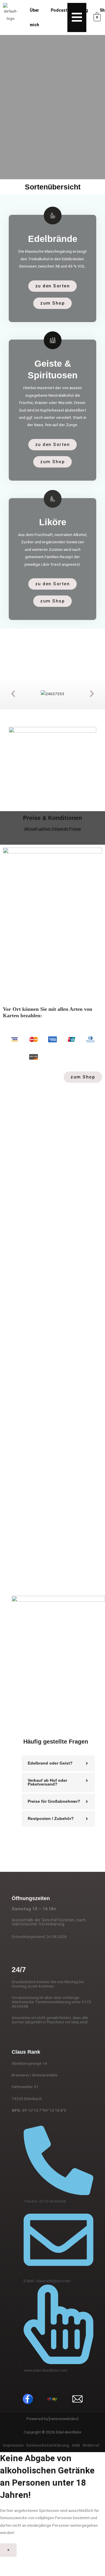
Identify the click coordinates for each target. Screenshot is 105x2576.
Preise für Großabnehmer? (54, 1801)
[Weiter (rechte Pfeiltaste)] (23, 2571)
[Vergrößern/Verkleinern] (7, 2562)
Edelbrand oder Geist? (50, 1763)
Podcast (59, 10)
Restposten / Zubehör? (51, 1819)
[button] (13, 694)
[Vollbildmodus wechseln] (23, 2562)
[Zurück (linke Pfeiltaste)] (7, 2571)
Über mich (34, 17)
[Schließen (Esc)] (54, 2562)
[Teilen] (38, 2562)
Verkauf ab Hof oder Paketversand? (47, 1782)
